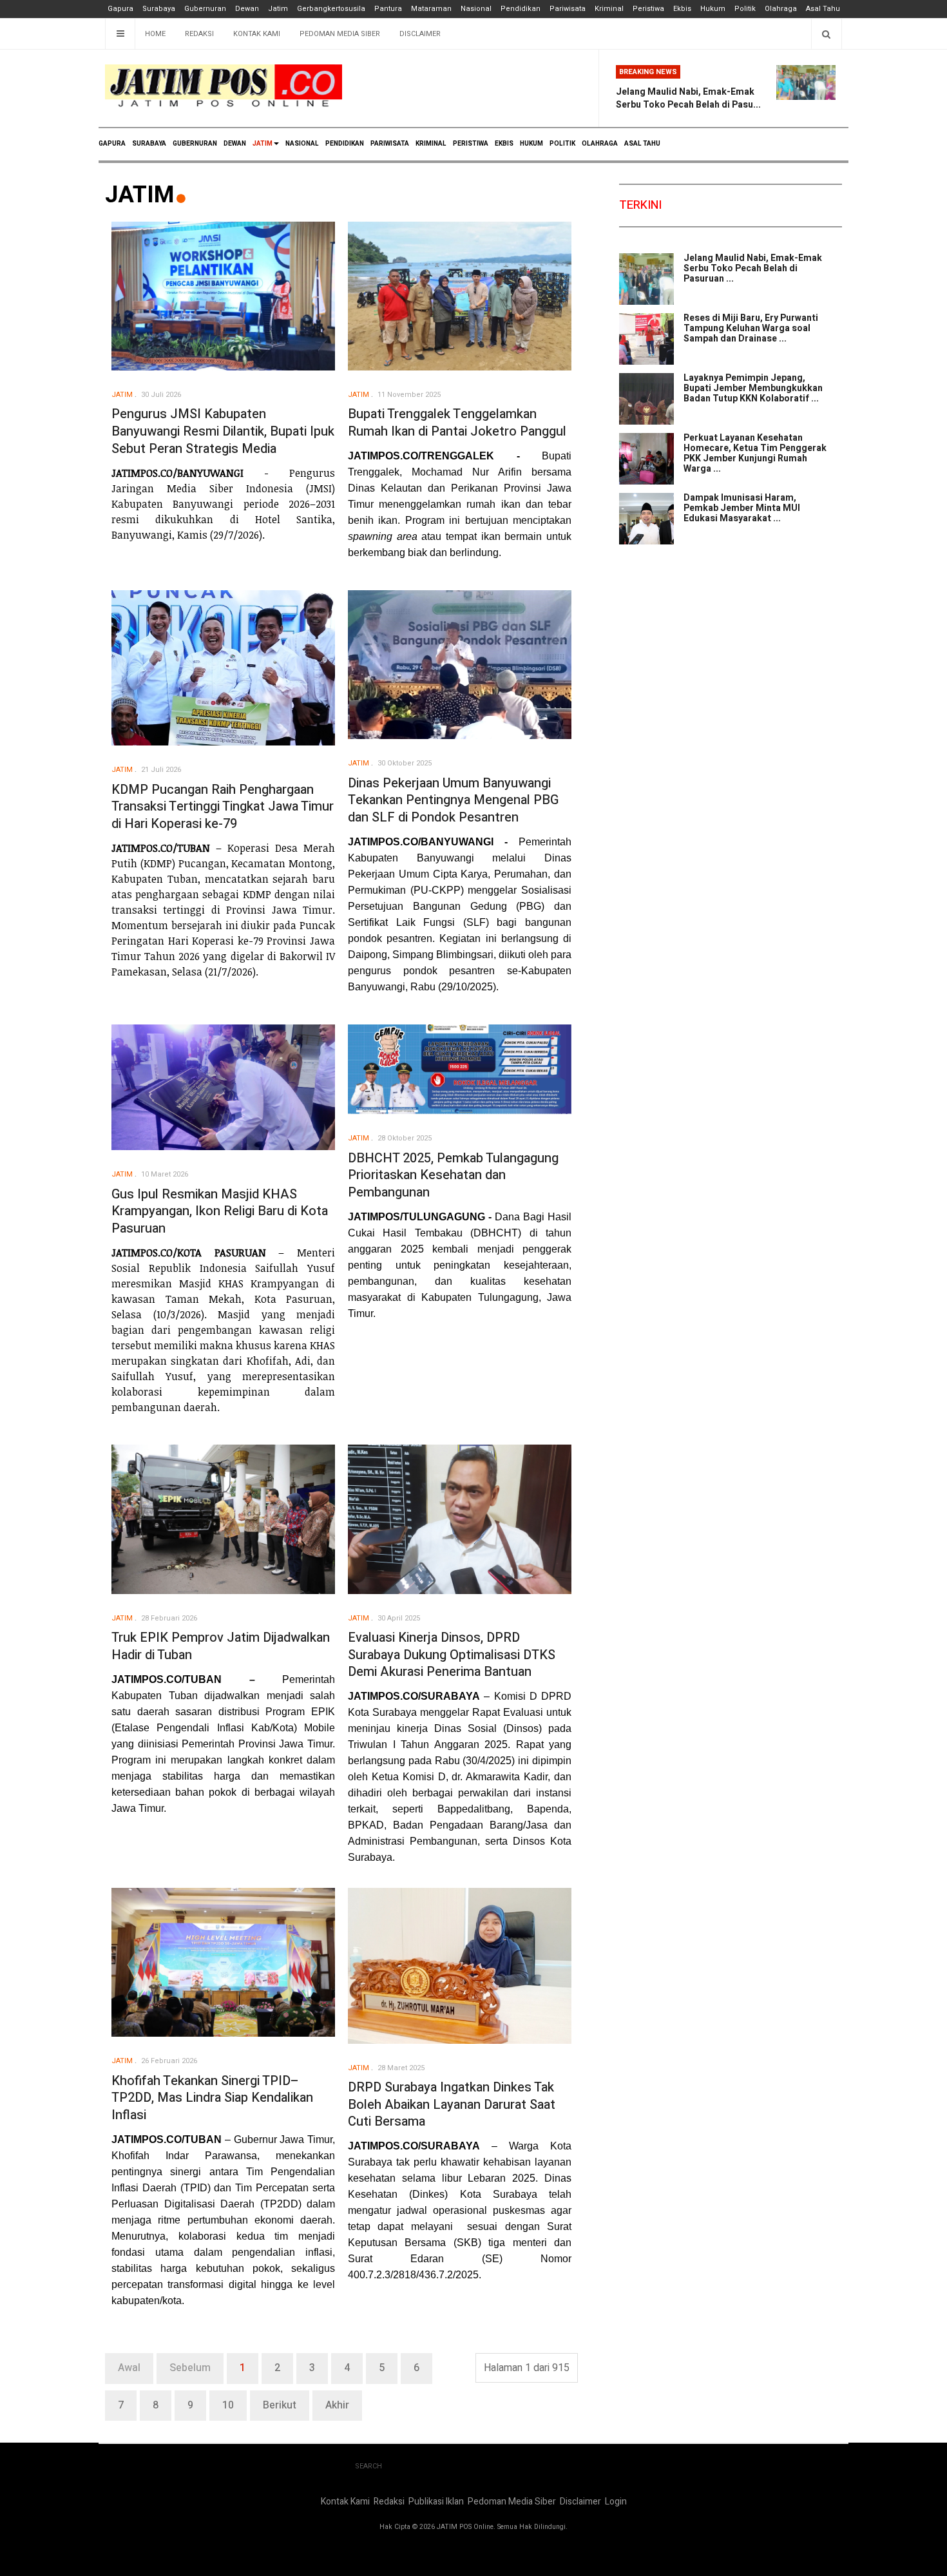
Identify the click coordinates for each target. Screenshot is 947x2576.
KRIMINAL (431, 144)
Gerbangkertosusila (331, 9)
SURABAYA (149, 144)
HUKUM (531, 144)
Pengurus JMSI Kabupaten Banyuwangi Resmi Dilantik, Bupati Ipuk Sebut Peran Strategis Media (223, 431)
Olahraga (781, 9)
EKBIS (504, 144)
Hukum (713, 9)
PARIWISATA (390, 144)
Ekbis (682, 9)
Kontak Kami (257, 34)
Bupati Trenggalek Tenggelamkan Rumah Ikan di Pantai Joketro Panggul (457, 423)
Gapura (120, 9)
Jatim (278, 9)
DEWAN (235, 144)
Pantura (388, 9)
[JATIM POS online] (224, 86)
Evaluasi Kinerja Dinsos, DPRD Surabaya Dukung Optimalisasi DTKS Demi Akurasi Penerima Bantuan (452, 1655)
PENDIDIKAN (345, 144)
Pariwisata (568, 9)
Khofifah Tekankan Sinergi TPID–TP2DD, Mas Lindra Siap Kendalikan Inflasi (212, 2098)
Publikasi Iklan (436, 2502)
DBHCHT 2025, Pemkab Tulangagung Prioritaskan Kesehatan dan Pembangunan (453, 1175)
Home (155, 34)
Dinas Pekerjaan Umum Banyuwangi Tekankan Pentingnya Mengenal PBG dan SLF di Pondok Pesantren (453, 800)
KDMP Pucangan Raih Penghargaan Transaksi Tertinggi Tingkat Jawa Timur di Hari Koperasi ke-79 (223, 807)
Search (368, 2466)
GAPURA (112, 144)
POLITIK (562, 144)
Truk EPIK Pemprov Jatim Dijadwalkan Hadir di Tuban (221, 1646)
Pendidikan (521, 9)
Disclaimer (420, 34)
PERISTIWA (471, 144)
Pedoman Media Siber (340, 34)
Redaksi (199, 34)
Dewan (247, 9)
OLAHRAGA (600, 144)
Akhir (337, 2405)
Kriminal (609, 9)
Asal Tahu (823, 9)
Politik (745, 9)
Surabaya (159, 9)
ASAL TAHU (642, 144)
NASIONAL (302, 144)
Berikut (280, 2405)
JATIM (263, 144)
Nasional (476, 9)
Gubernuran (205, 9)
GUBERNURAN (195, 144)
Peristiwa (648, 9)
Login (616, 2502)
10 (228, 2405)
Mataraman (431, 9)
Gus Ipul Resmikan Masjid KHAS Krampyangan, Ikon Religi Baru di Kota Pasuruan (220, 1211)
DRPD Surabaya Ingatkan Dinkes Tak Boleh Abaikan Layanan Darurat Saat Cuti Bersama (452, 2104)
